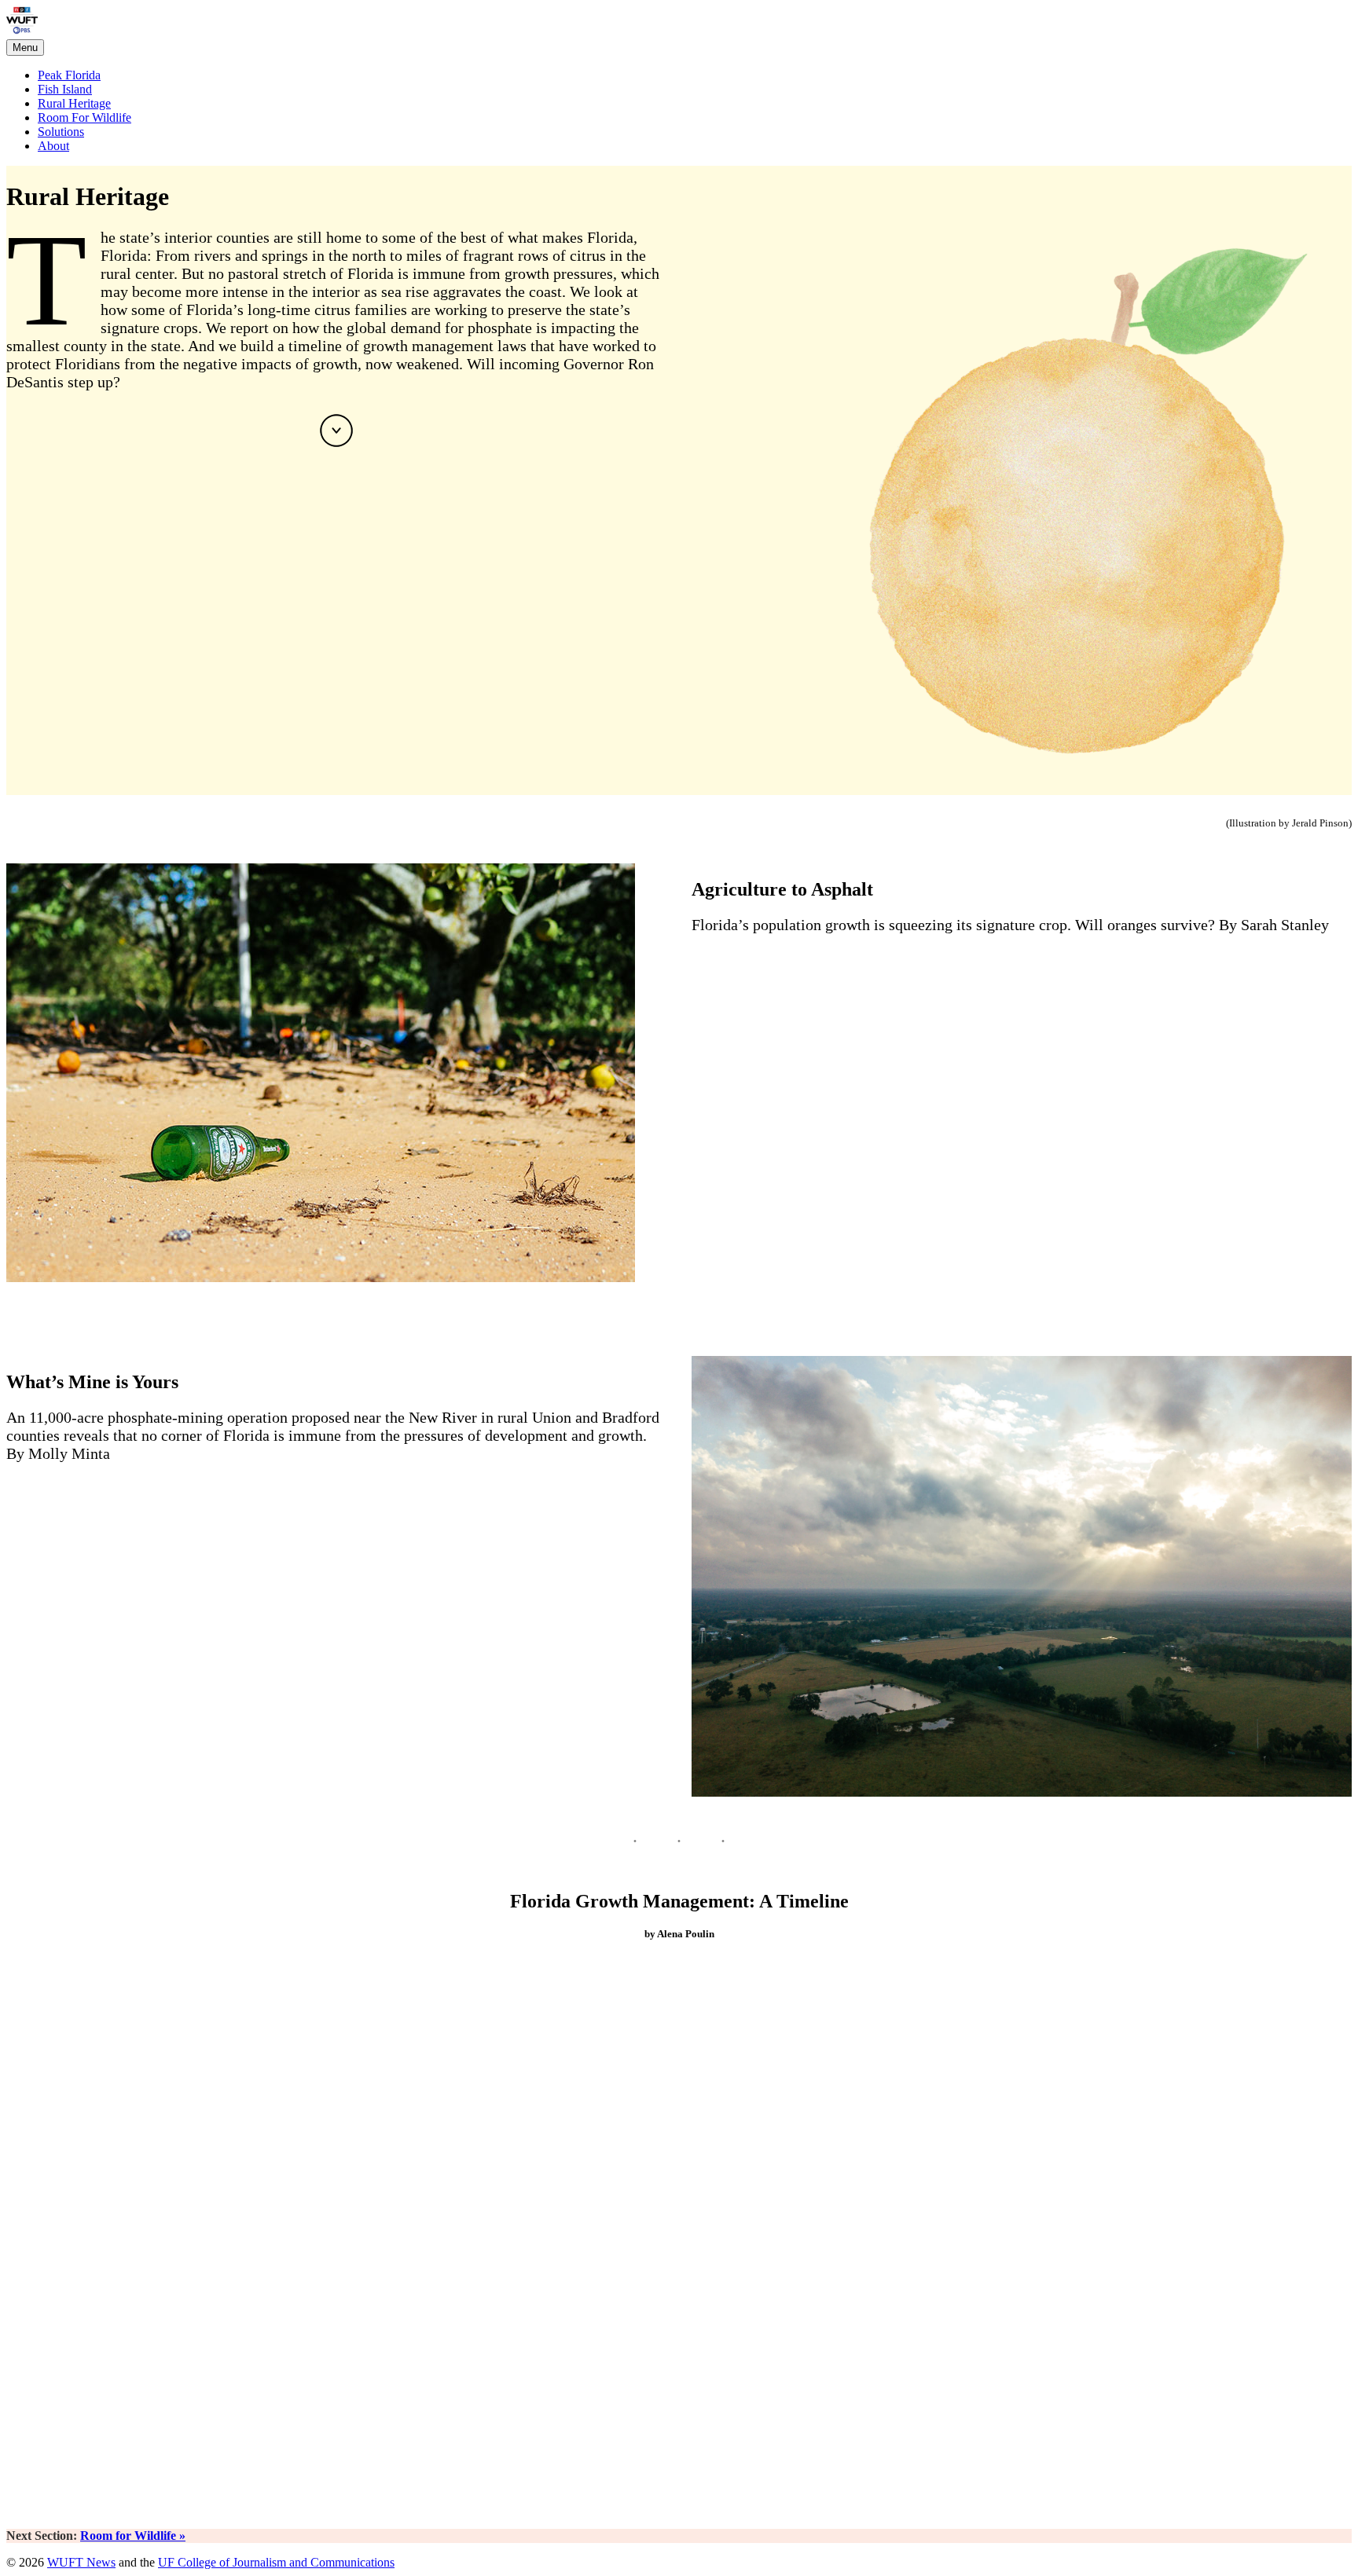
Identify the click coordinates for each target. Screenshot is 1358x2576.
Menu (25, 48)
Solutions (61, 132)
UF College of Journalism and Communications (276, 2562)
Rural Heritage (74, 103)
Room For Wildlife (84, 117)
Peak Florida (72, 19)
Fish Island (65, 89)
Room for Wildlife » (133, 2536)
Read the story (727, 956)
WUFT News (81, 2562)
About (53, 146)
